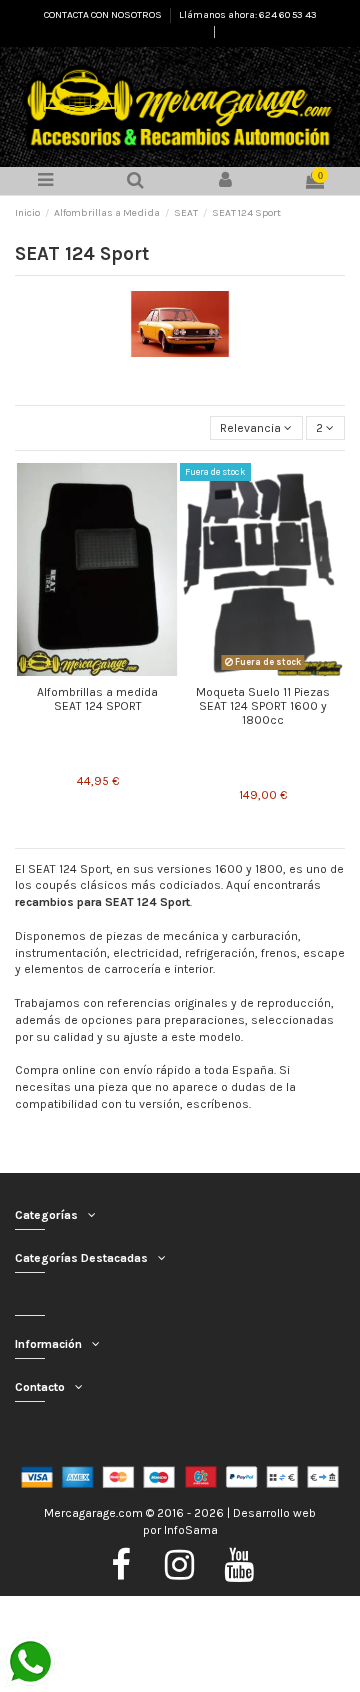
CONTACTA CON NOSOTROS (104, 15)
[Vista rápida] (98, 670)
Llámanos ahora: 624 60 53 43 (248, 15)
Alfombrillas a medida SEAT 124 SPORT (97, 699)
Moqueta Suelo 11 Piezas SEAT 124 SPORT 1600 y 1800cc (263, 706)
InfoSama (191, 1530)
